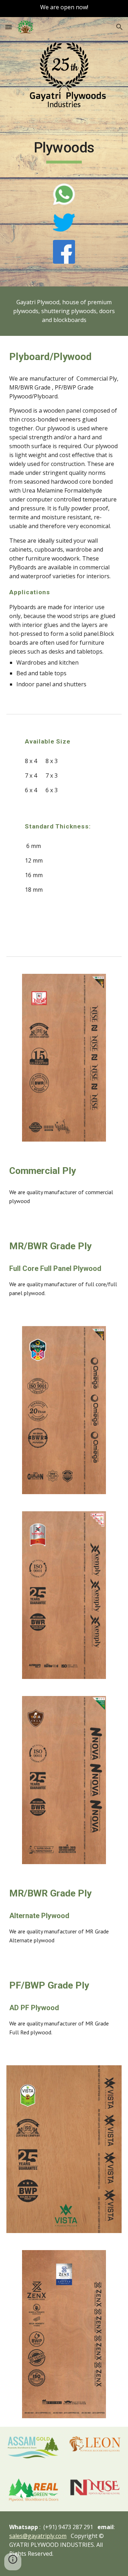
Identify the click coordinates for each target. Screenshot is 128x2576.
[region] (64, 9)
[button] (9, 27)
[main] (64, 151)
